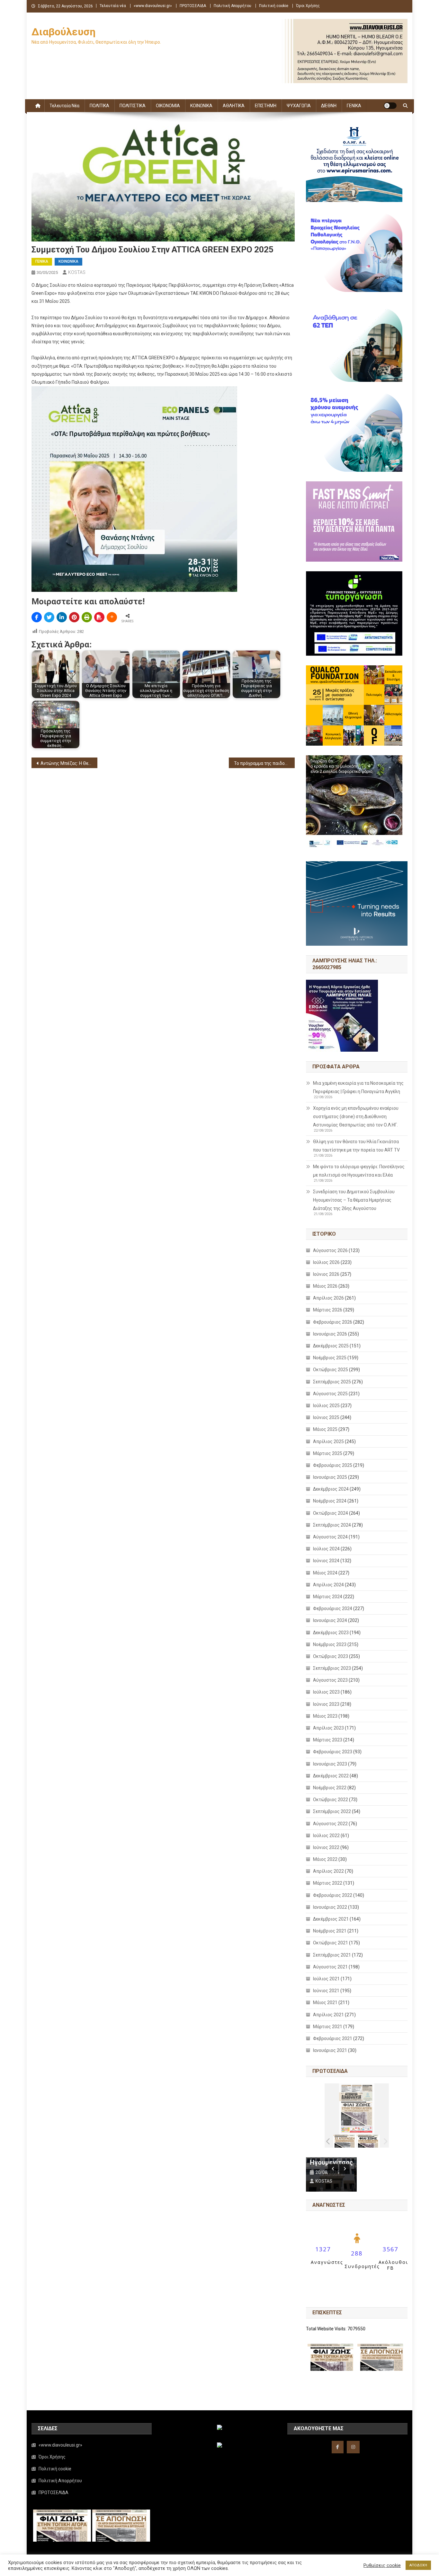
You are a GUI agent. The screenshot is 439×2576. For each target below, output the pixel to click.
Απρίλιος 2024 (328, 1585)
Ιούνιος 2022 (326, 1847)
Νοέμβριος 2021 (330, 1931)
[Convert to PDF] (99, 617)
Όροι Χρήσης (308, 6)
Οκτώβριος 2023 (331, 1656)
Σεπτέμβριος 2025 (332, 1382)
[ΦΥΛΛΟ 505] (345, 2141)
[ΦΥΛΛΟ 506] (368, 2141)
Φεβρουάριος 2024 (333, 1608)
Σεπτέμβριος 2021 (332, 1955)
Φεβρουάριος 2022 (333, 1895)
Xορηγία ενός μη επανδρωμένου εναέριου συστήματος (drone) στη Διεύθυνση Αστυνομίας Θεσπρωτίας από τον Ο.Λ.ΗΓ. (356, 1117)
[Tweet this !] (49, 617)
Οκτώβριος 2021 (331, 1943)
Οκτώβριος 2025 (331, 1370)
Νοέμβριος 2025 (330, 1358)
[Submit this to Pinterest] (74, 617)
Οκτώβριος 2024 (331, 1513)
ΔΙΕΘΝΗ (329, 106)
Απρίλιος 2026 (328, 1298)
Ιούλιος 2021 (326, 1979)
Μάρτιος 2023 (328, 1740)
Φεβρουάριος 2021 (333, 2038)
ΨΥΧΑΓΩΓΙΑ (299, 106)
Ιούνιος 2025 (326, 1417)
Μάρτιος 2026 (328, 1310)
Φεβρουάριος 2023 (333, 1752)
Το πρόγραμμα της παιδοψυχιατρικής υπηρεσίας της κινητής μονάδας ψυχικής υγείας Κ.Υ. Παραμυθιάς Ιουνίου (264, 763)
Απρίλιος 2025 (328, 1441)
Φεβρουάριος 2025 (333, 1465)
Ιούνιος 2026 (326, 1274)
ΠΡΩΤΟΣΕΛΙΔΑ (193, 6)
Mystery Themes (177, 2569)
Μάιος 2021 (325, 2002)
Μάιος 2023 (325, 1716)
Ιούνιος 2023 (326, 1704)
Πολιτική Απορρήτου (233, 6)
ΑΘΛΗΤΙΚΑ (234, 106)
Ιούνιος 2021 (326, 1991)
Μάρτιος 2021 (328, 2027)
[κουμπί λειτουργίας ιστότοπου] (390, 106)
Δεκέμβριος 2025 (331, 1346)
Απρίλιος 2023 (328, 1728)
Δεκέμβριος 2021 (331, 1919)
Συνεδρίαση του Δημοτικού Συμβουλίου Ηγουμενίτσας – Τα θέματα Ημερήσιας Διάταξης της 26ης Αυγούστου (354, 1200)
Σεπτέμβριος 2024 (332, 1525)
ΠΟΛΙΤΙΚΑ (99, 106)
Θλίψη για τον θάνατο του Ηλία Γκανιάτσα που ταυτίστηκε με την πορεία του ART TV (356, 1146)
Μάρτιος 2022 (328, 1883)
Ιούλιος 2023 (326, 1692)
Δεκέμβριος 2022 (331, 1776)
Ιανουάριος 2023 (330, 1764)
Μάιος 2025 (325, 1429)
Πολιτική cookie (274, 6)
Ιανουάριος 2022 (330, 1907)
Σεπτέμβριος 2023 (332, 1668)
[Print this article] (87, 617)
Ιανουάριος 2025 (330, 1477)
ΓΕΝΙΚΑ (354, 106)
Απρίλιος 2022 (328, 1871)
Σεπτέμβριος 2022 (332, 1811)
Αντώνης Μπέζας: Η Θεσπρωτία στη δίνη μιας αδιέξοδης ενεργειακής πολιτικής (69, 763)
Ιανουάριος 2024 (330, 1620)
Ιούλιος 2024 (326, 1549)
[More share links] (112, 617)
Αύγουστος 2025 (330, 1394)
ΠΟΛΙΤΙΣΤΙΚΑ (133, 106)
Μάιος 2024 (325, 1573)
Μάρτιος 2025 (328, 1453)
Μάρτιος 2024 (328, 1597)
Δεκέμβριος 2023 (331, 1633)
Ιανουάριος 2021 (330, 2050)
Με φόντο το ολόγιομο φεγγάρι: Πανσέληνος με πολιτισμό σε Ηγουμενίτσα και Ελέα (359, 1171)
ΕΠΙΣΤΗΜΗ (266, 106)
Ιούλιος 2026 (326, 1262)
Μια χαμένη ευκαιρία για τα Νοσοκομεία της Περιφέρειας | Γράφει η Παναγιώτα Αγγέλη (358, 1087)
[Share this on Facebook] (37, 617)
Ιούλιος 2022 (326, 1836)
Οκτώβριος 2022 (331, 1800)
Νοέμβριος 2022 (330, 1788)
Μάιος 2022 (325, 1859)
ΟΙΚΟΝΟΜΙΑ (168, 106)
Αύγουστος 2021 (330, 1967)
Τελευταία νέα (113, 6)
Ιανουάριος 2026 (330, 1334)
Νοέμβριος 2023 (330, 1644)
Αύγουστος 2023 (330, 1680)
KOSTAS (77, 272)
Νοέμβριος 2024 (330, 1501)
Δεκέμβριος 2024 (331, 1489)
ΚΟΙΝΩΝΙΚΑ (201, 106)
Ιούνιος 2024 (326, 1561)
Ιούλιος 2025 (326, 1406)
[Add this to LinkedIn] (62, 617)
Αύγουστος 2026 (330, 1250)
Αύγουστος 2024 (330, 1537)
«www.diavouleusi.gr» (153, 6)
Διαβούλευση (63, 32)
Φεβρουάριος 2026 (333, 1322)
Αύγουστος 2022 (330, 1824)
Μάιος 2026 (325, 1286)
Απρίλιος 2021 (328, 2015)
